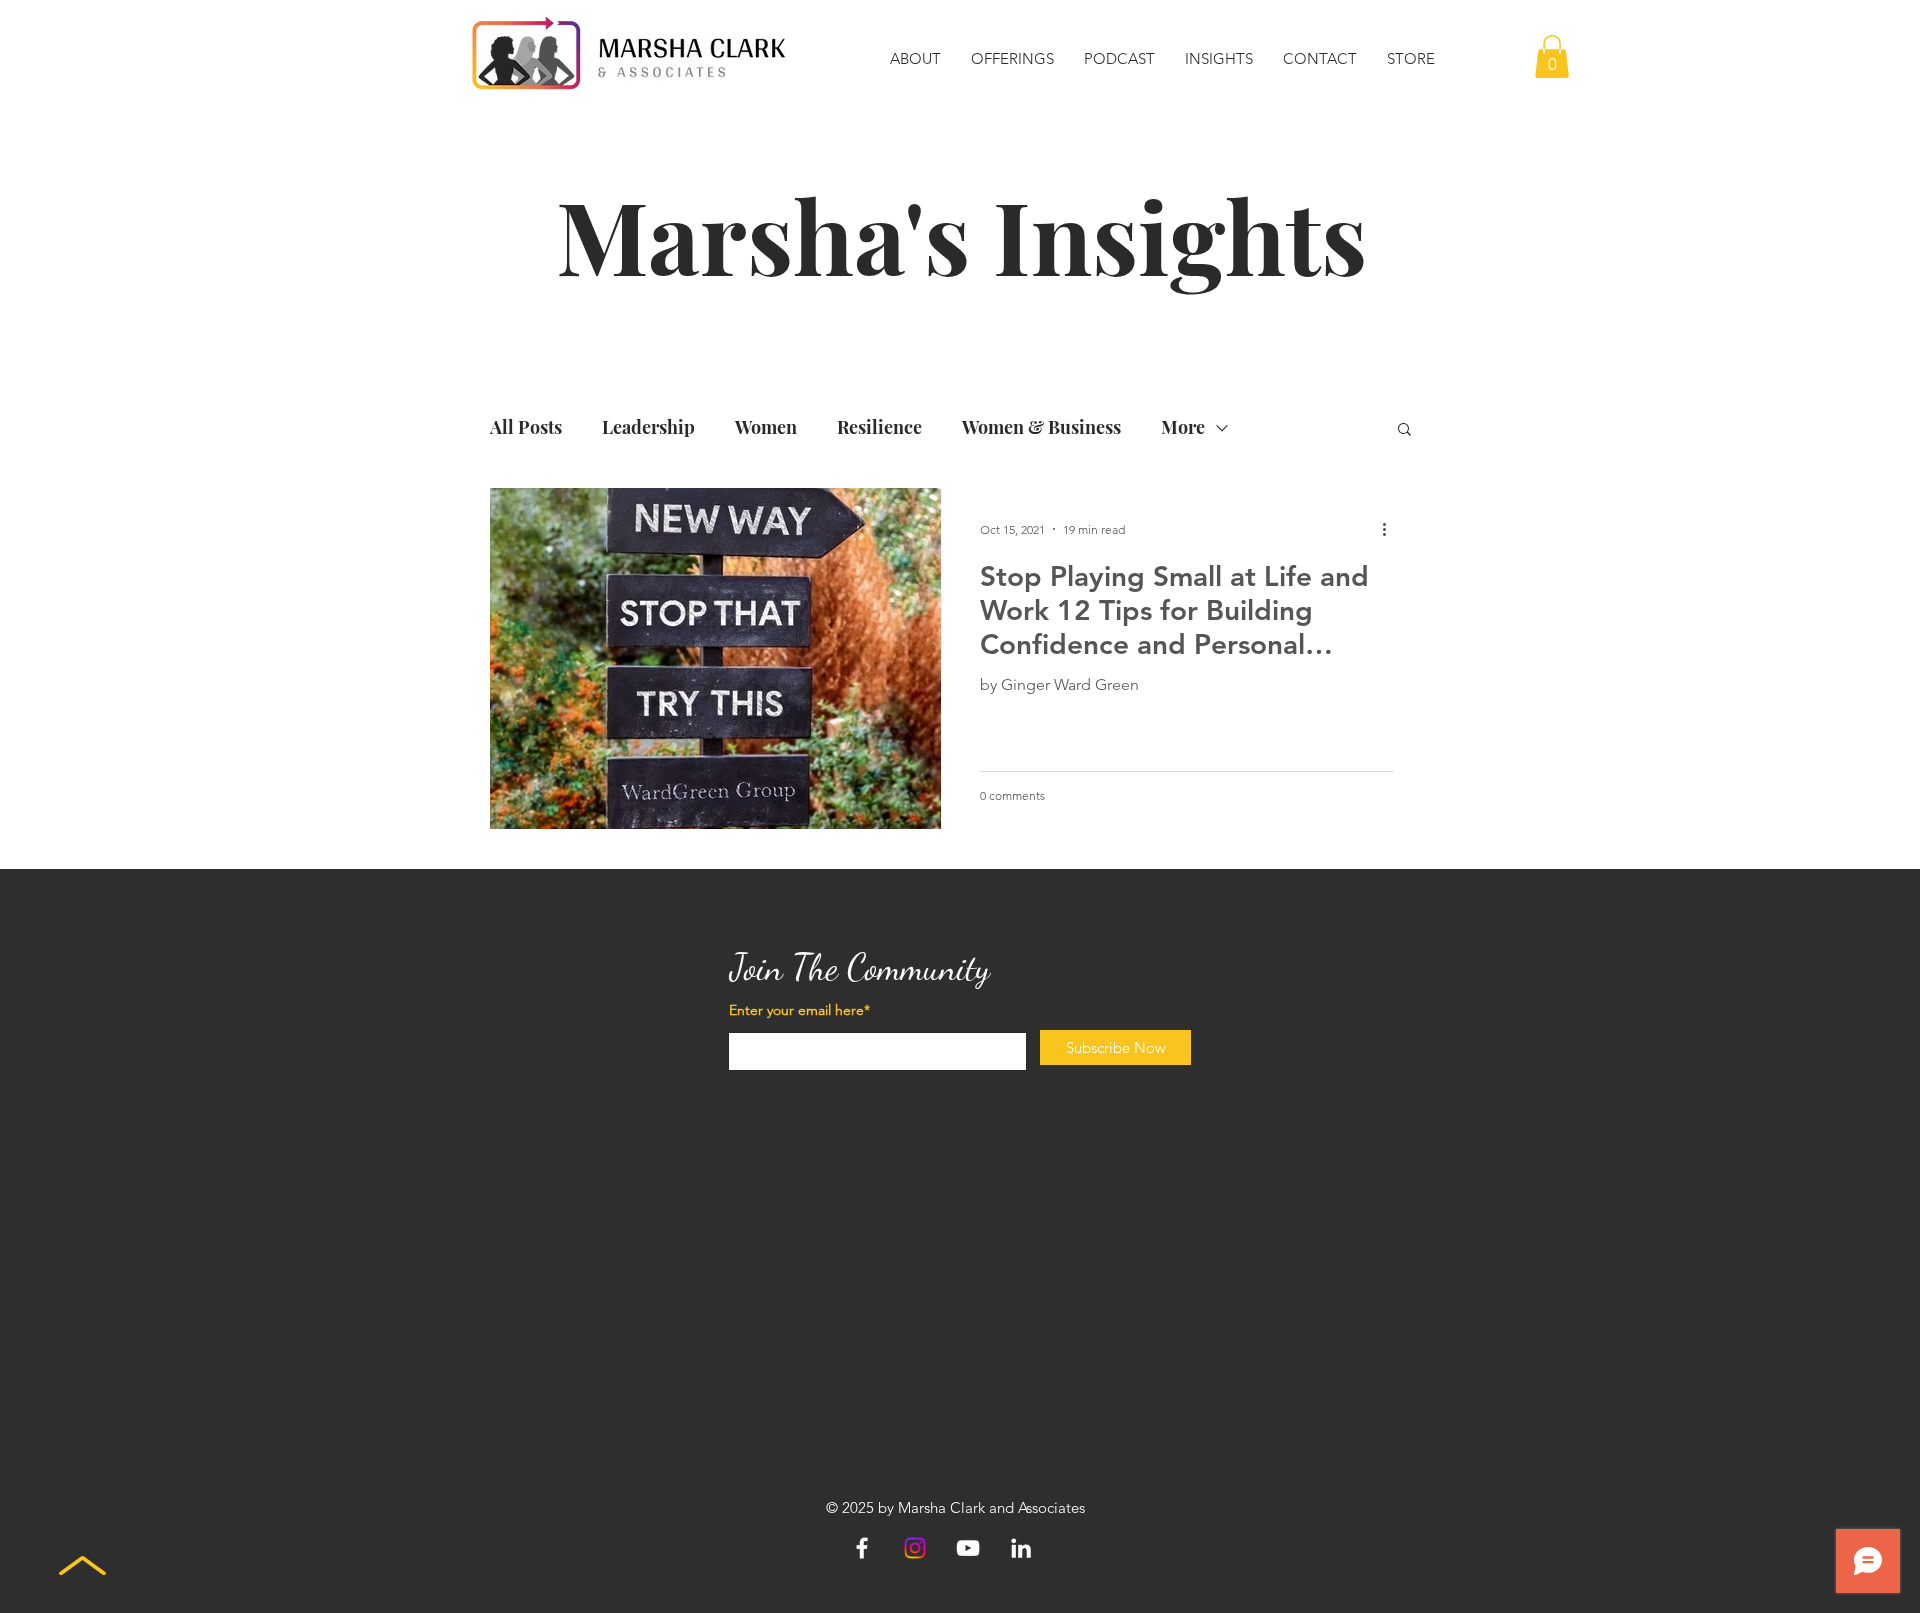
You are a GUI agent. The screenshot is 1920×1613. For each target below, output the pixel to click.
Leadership (648, 427)
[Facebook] (862, 1548)
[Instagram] (915, 1548)
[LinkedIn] (1021, 1548)
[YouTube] (968, 1548)
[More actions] (1391, 529)
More (1183, 427)
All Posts (526, 427)
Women (766, 427)
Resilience (879, 427)
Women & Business (1041, 427)
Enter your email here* (799, 1010)
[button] (915, 59)
